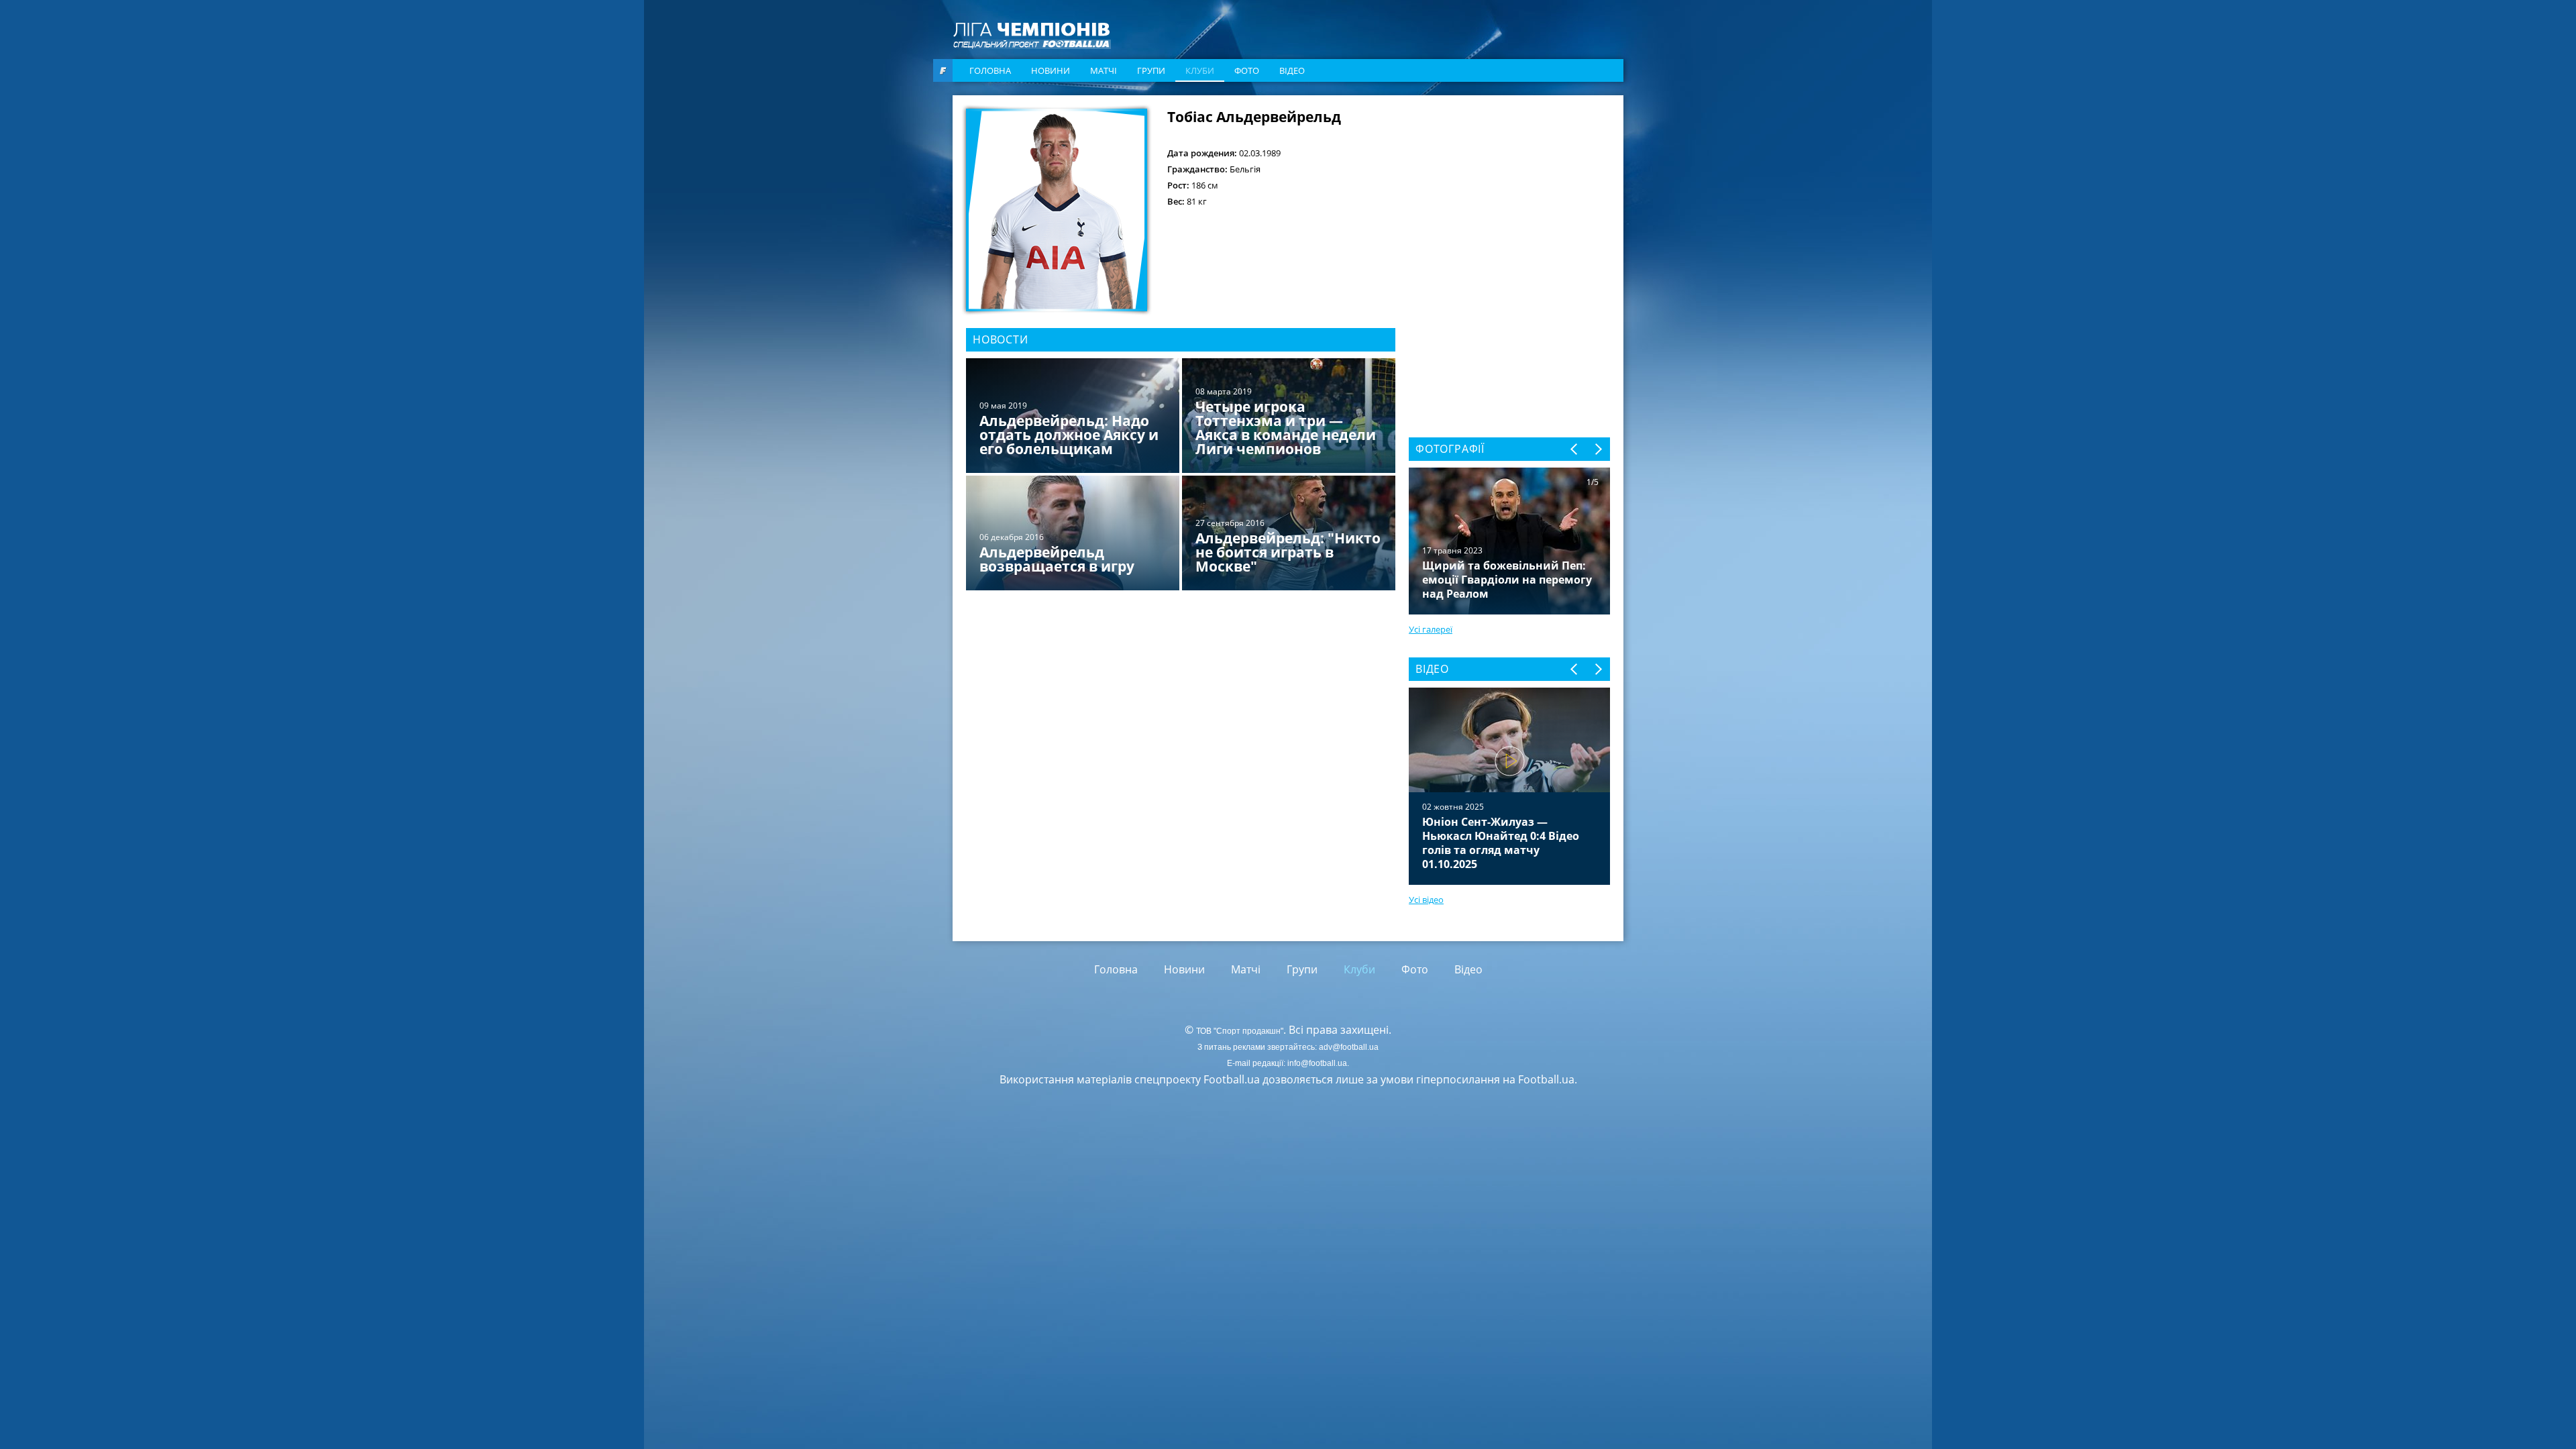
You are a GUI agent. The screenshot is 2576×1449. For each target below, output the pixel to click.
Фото (1247, 70)
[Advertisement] (1509, 193)
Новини (1051, 70)
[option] (1181, 476)
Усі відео (1426, 900)
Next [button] (1598, 449)
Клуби (1200, 70)
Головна (990, 70)
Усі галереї (1431, 629)
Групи (1151, 70)
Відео (1292, 70)
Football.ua (1546, 1079)
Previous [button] (1575, 449)
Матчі (1104, 70)
